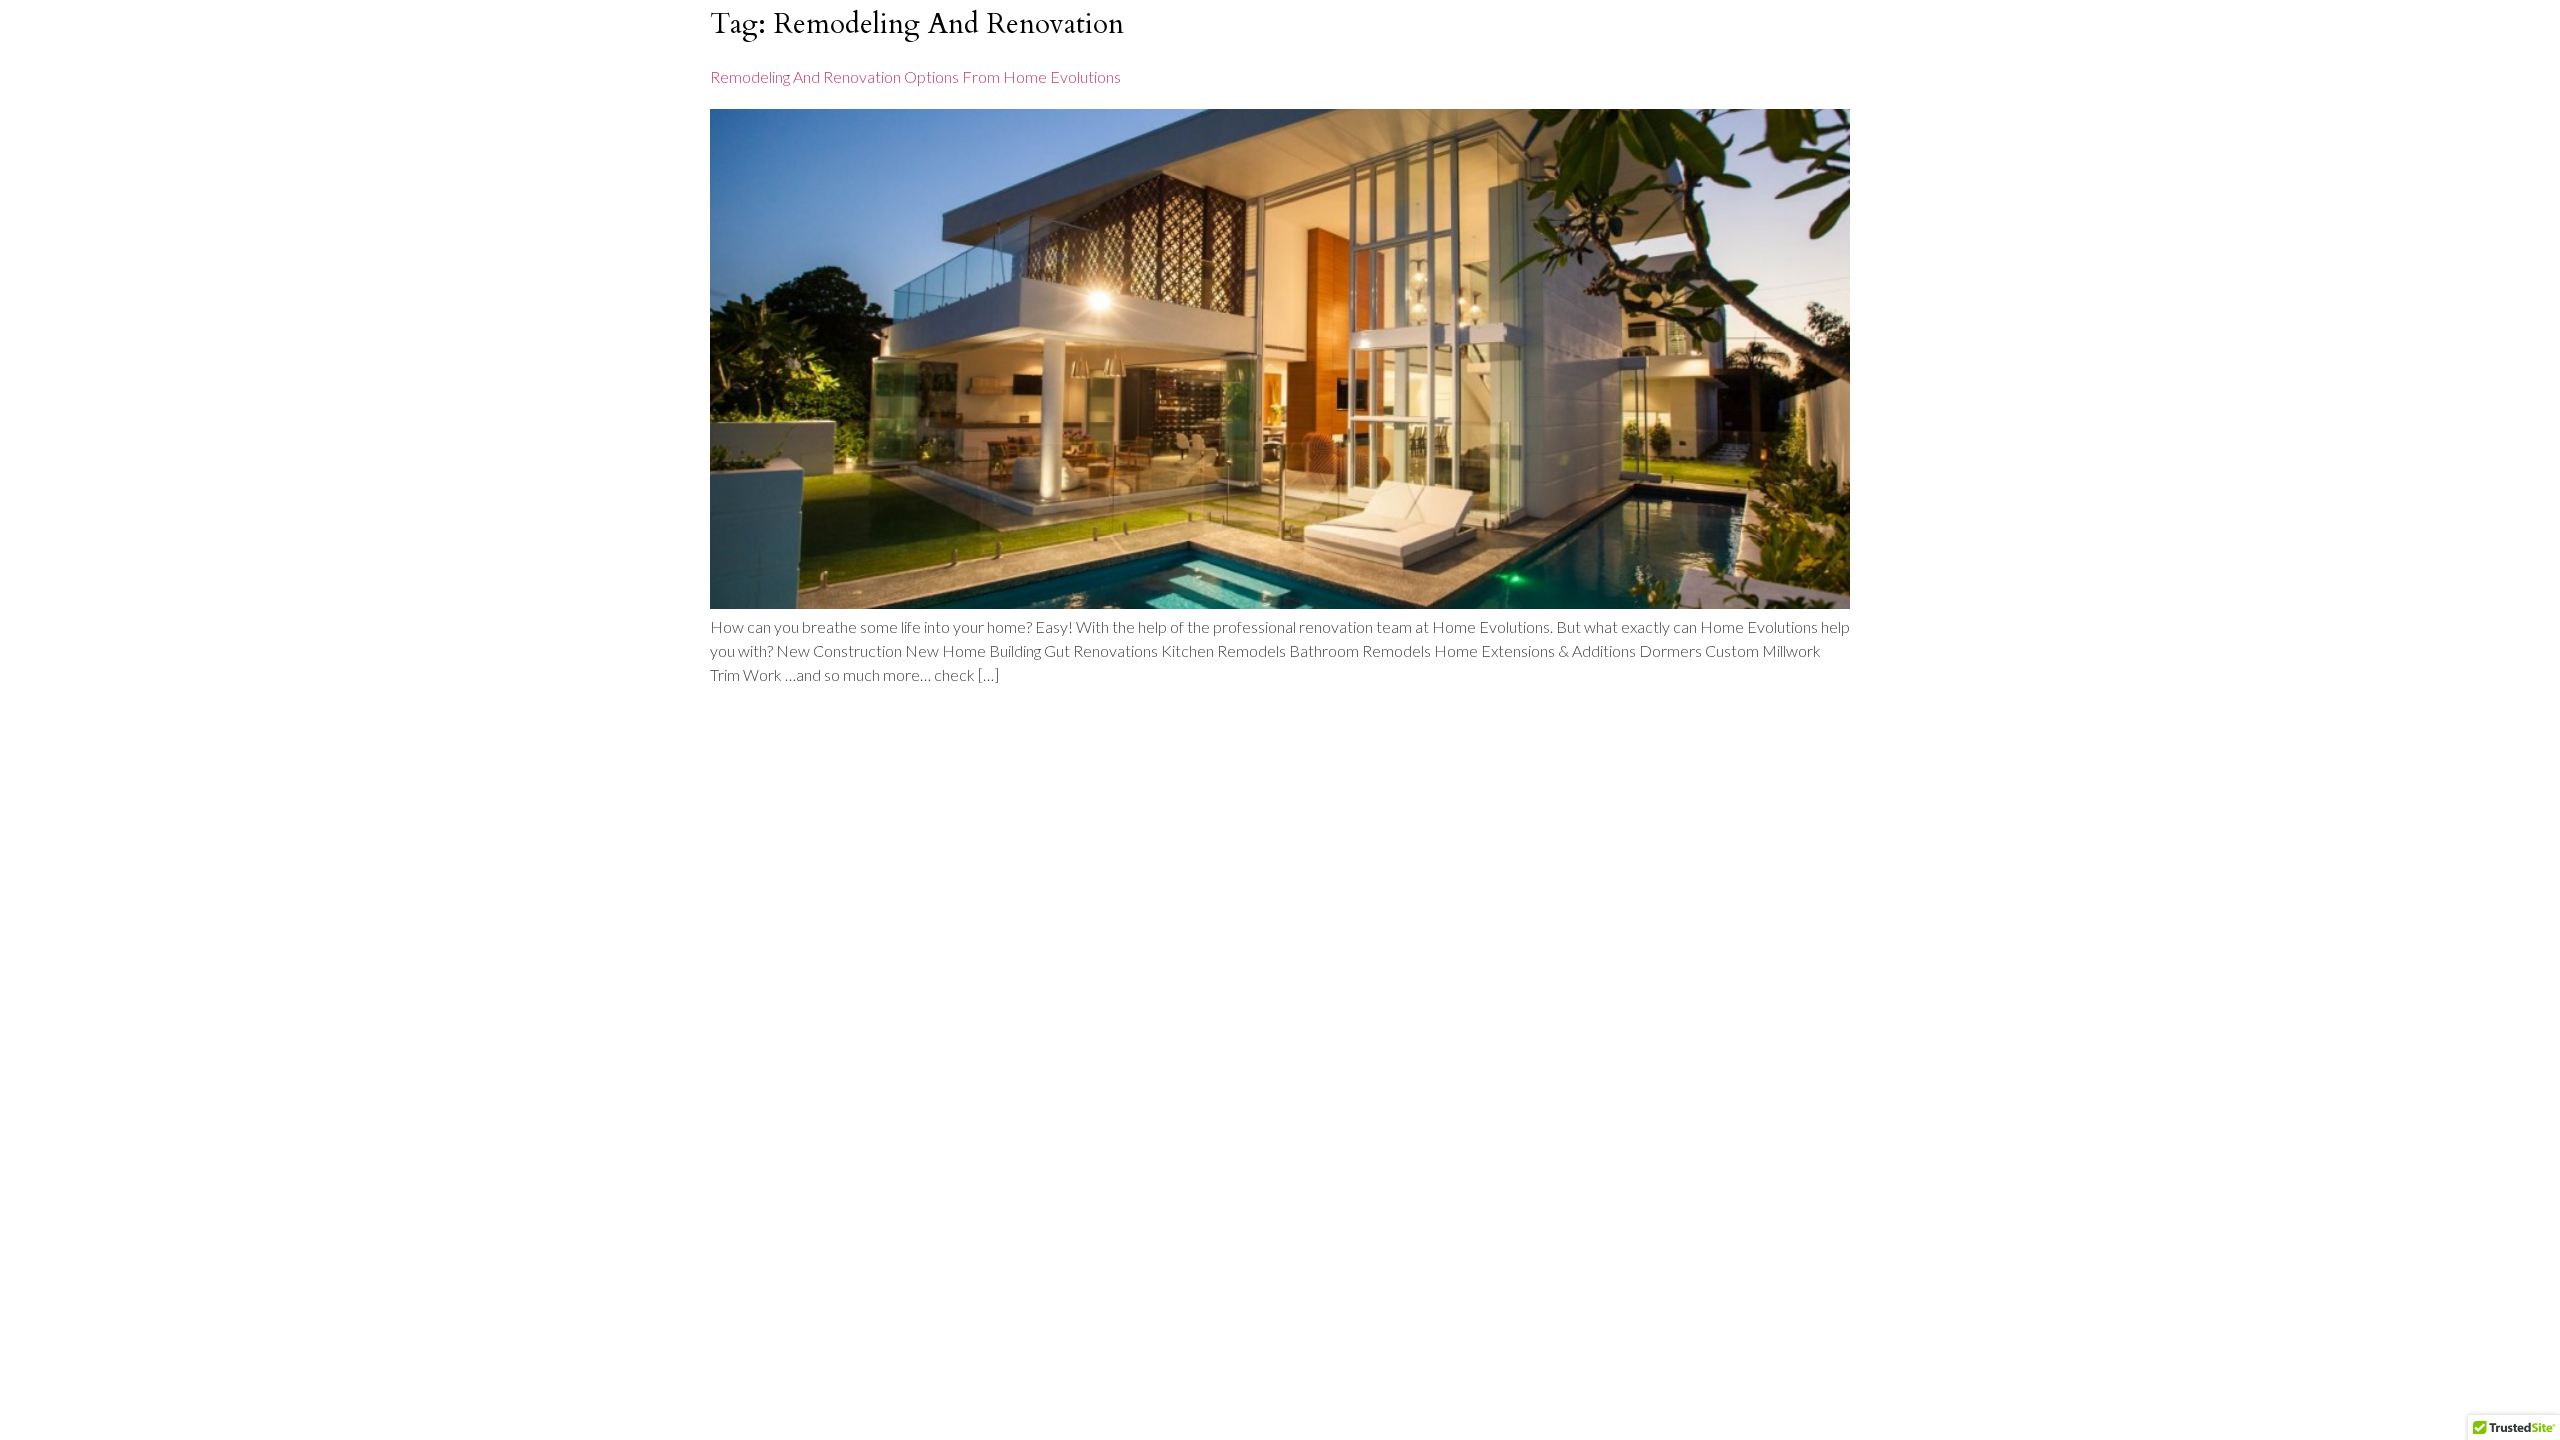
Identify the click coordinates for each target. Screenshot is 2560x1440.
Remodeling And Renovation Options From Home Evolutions (915, 76)
